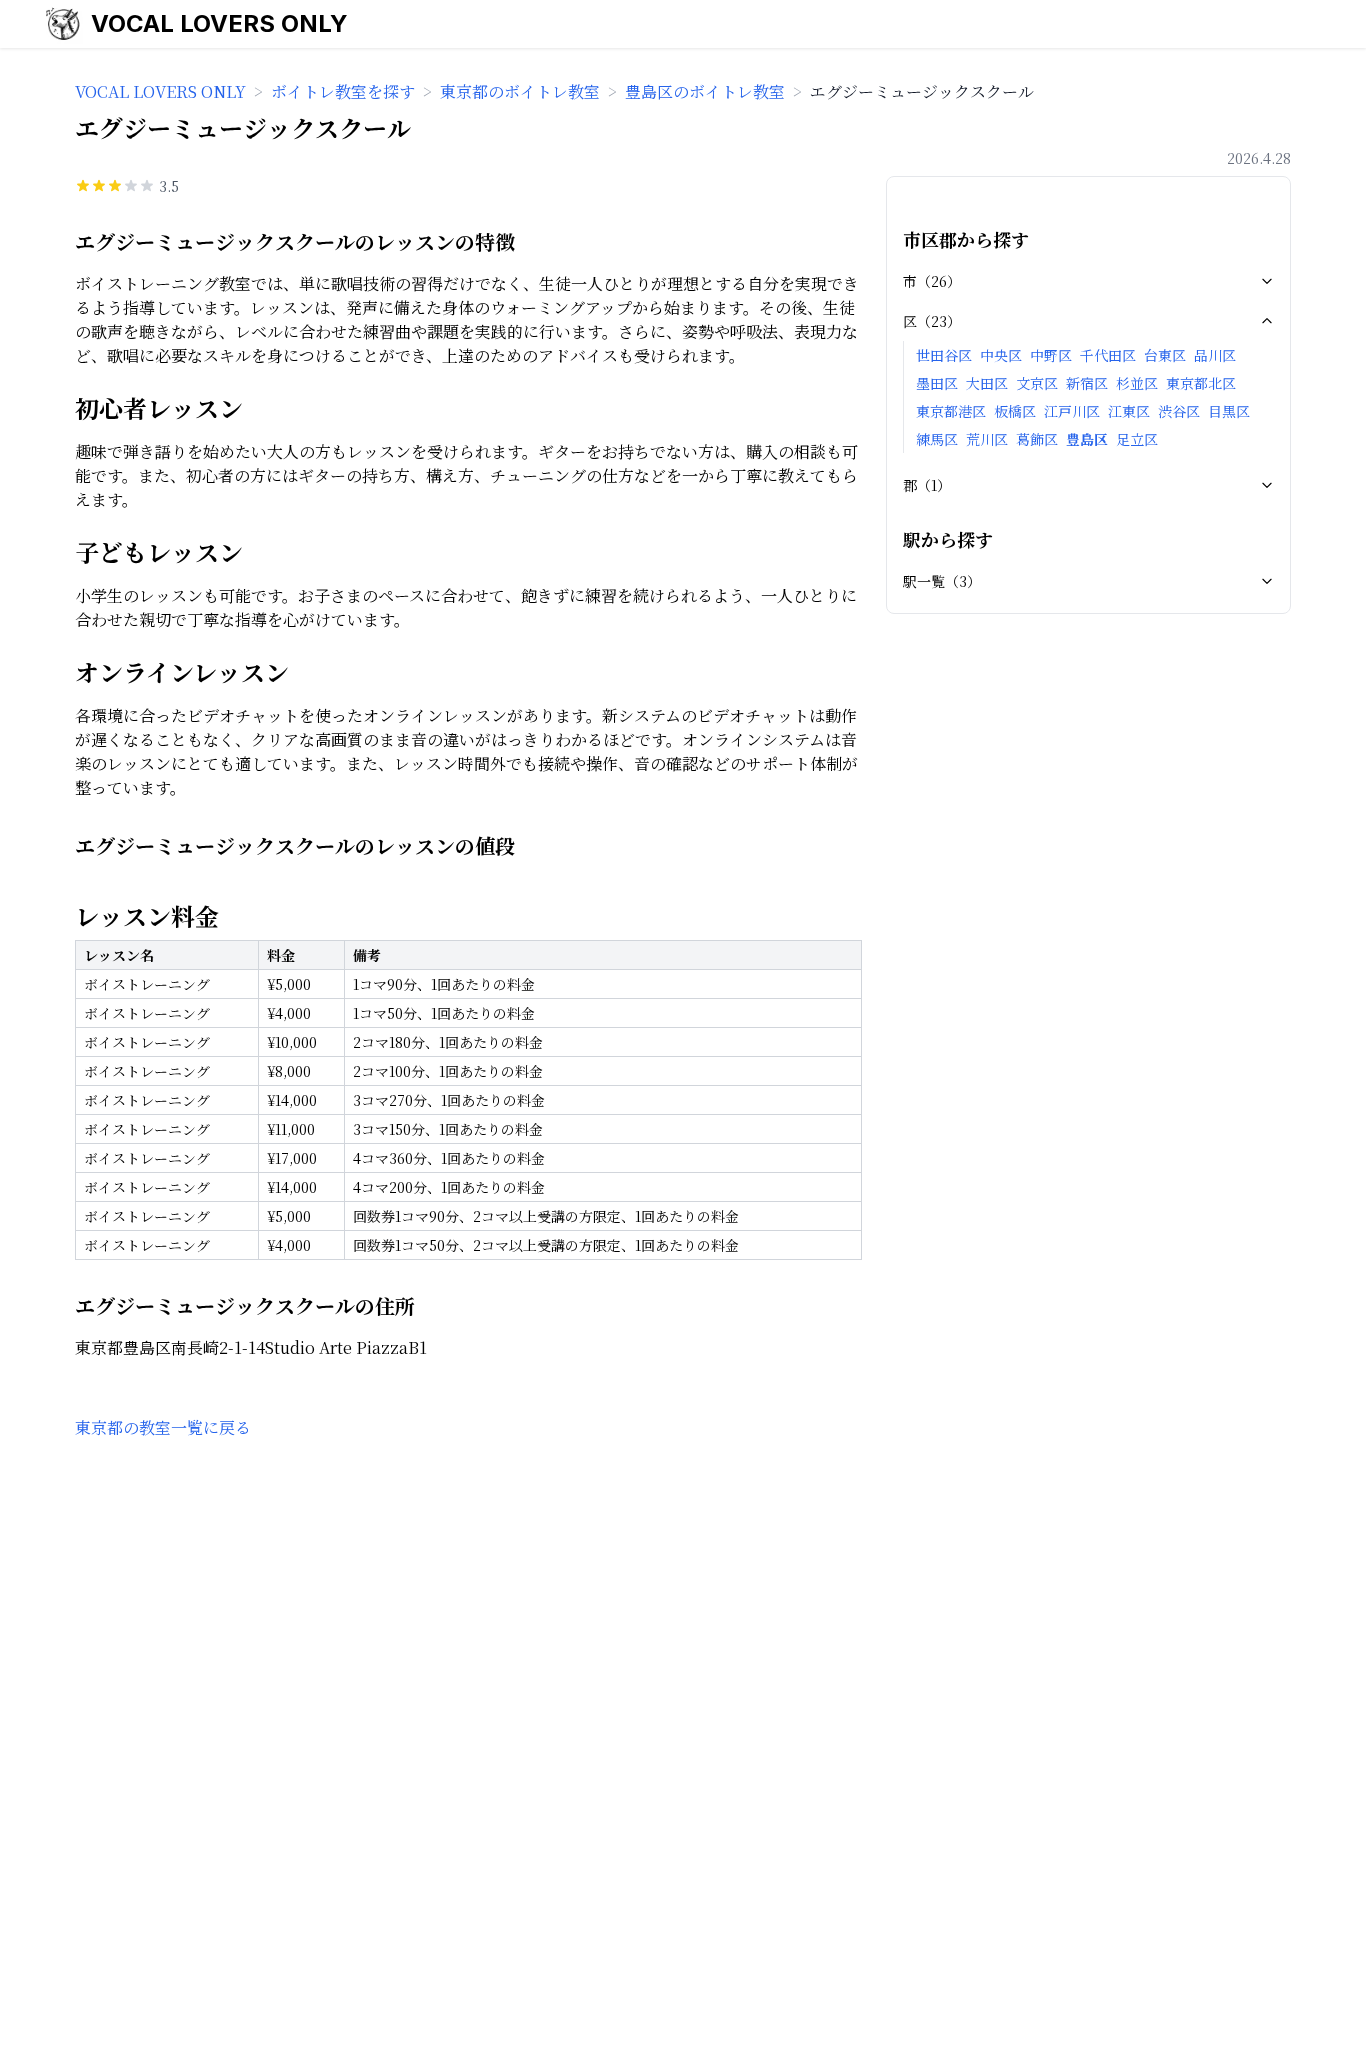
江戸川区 (1072, 411)
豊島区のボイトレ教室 (705, 91)
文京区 (1037, 383)
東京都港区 (951, 411)
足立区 (1137, 439)
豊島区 (1087, 439)
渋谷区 (1179, 411)
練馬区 (937, 439)
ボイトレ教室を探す (343, 91)
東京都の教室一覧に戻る (163, 1427)
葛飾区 (1037, 439)
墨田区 (937, 383)
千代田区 (1108, 355)
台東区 (1165, 355)
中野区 (1051, 355)
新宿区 (1087, 383)
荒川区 (987, 439)
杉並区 (1137, 383)
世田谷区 (944, 355)
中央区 (1001, 355)
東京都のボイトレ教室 (520, 91)
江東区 (1129, 411)
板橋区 (1015, 411)
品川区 (1215, 355)
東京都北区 (1201, 383)
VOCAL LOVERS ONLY (219, 23)
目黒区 (1229, 411)
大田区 (987, 383)
